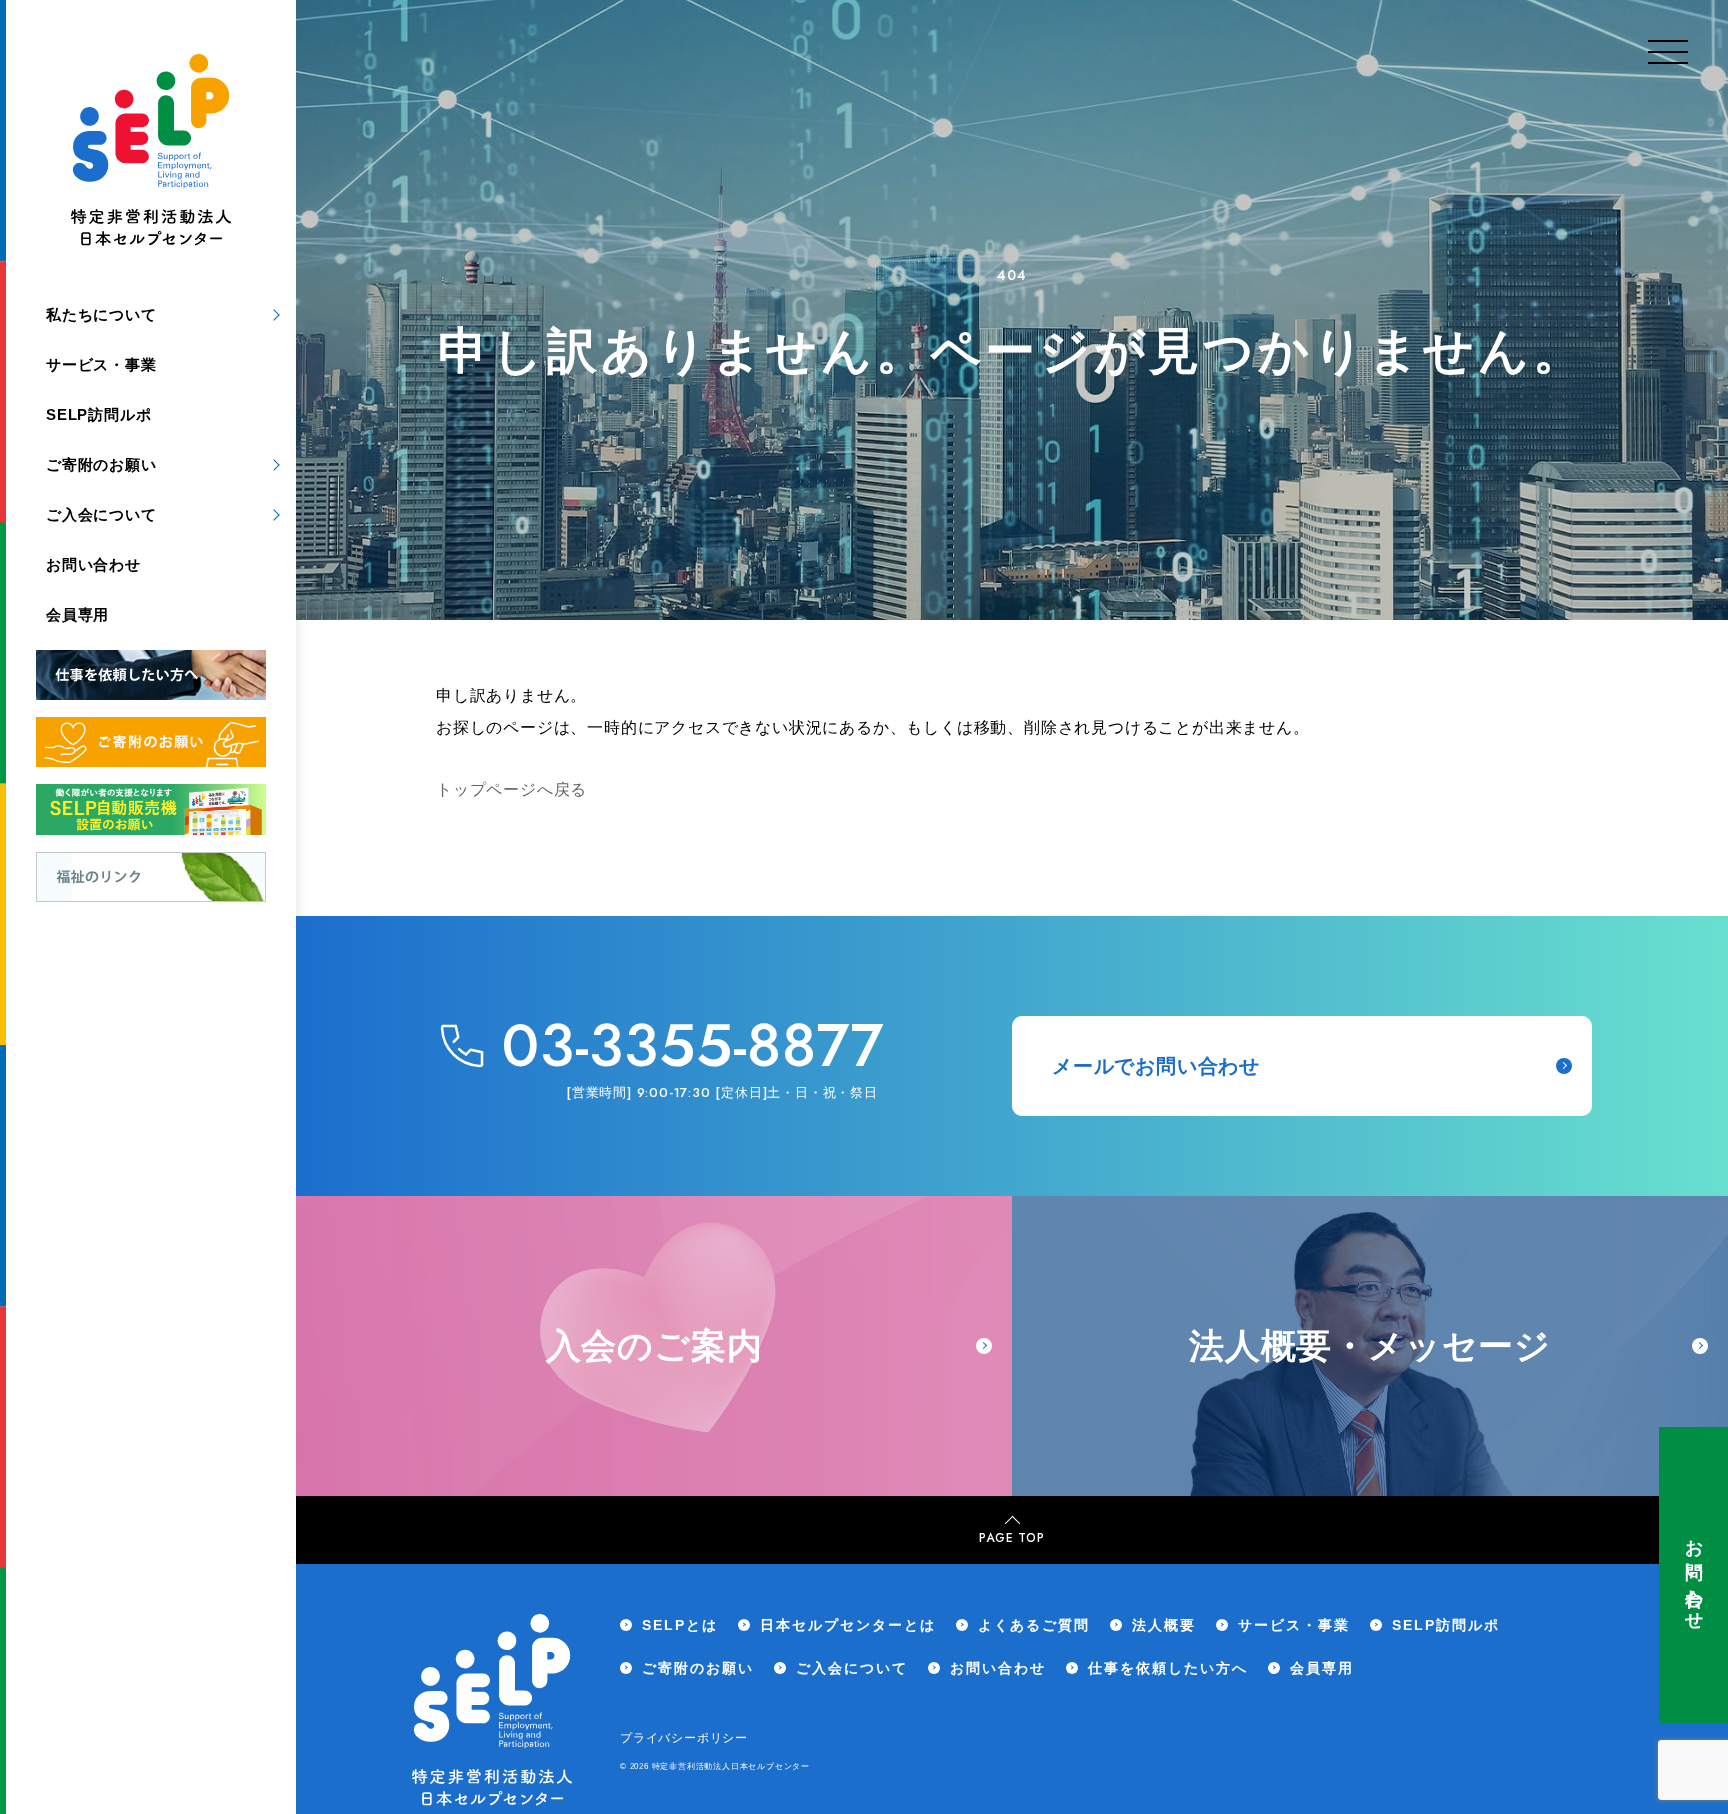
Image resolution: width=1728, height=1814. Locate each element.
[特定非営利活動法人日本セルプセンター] (151, 154)
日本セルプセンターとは (848, 1625)
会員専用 (77, 614)
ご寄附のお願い (101, 464)
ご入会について (101, 514)
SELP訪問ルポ (98, 414)
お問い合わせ (1694, 1575)
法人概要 (1164, 1625)
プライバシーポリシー (684, 1738)
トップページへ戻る (511, 789)
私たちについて (101, 314)
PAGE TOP (1011, 1538)
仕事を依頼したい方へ (1168, 1668)
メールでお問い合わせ (1156, 1066)
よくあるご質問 (1034, 1625)
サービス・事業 (101, 364)
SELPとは (680, 1625)
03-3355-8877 (693, 1046)
